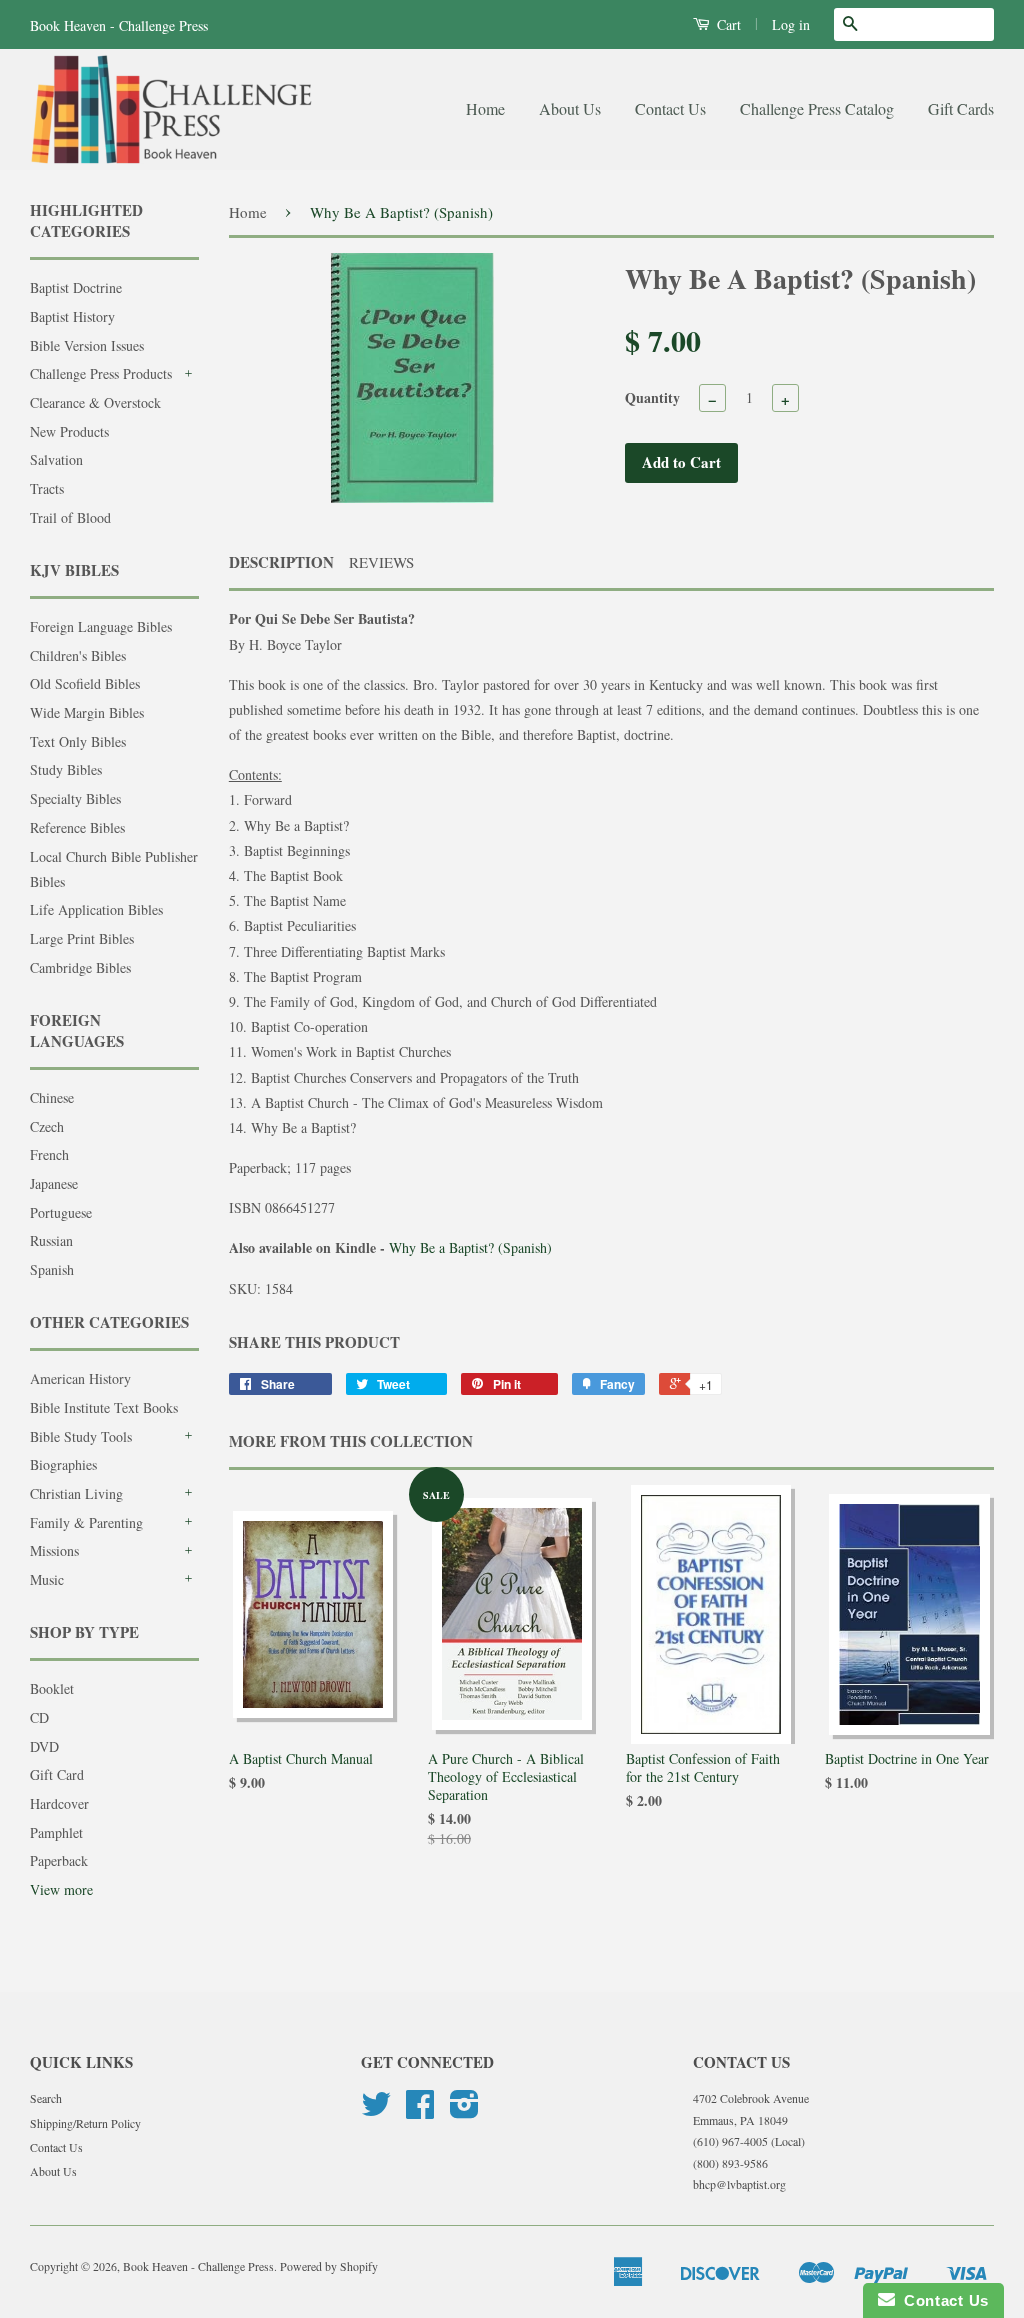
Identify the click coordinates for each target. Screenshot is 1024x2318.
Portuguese (61, 1212)
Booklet (52, 1688)
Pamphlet (56, 1832)
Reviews (381, 562)
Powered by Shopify (329, 2266)
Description (281, 562)
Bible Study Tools (81, 1436)
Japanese (54, 1183)
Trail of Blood (70, 517)
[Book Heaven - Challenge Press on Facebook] (420, 2111)
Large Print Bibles (82, 938)
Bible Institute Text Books (104, 1407)
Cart (727, 24)
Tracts (47, 488)
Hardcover (59, 1803)
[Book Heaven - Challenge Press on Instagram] (464, 2111)
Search (46, 2098)
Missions (54, 1550)
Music (47, 1579)
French (49, 1154)
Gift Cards (961, 108)
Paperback (59, 1860)
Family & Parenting (86, 1522)
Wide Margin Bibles (87, 712)
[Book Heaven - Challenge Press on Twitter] (376, 2111)
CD (39, 1717)
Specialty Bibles (75, 798)
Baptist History (72, 316)
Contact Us (670, 108)
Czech (47, 1126)
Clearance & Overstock (95, 402)
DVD (44, 1746)
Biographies (63, 1464)
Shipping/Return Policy (85, 2123)
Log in (791, 24)
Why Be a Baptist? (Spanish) (470, 1247)
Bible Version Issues (87, 345)
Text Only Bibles (78, 741)
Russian (51, 1240)
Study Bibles (66, 769)
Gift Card (57, 1774)
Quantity (652, 397)
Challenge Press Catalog (817, 108)
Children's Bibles (78, 655)
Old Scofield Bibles (85, 683)
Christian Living (76, 1493)
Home (485, 108)
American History (80, 1378)
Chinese (52, 1097)
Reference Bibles (77, 827)
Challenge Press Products (101, 373)
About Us (570, 108)
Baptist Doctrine (76, 287)
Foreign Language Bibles (101, 626)
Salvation (56, 459)
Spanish (52, 1269)
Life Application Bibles (96, 909)
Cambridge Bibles (80, 967)
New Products (69, 431)
